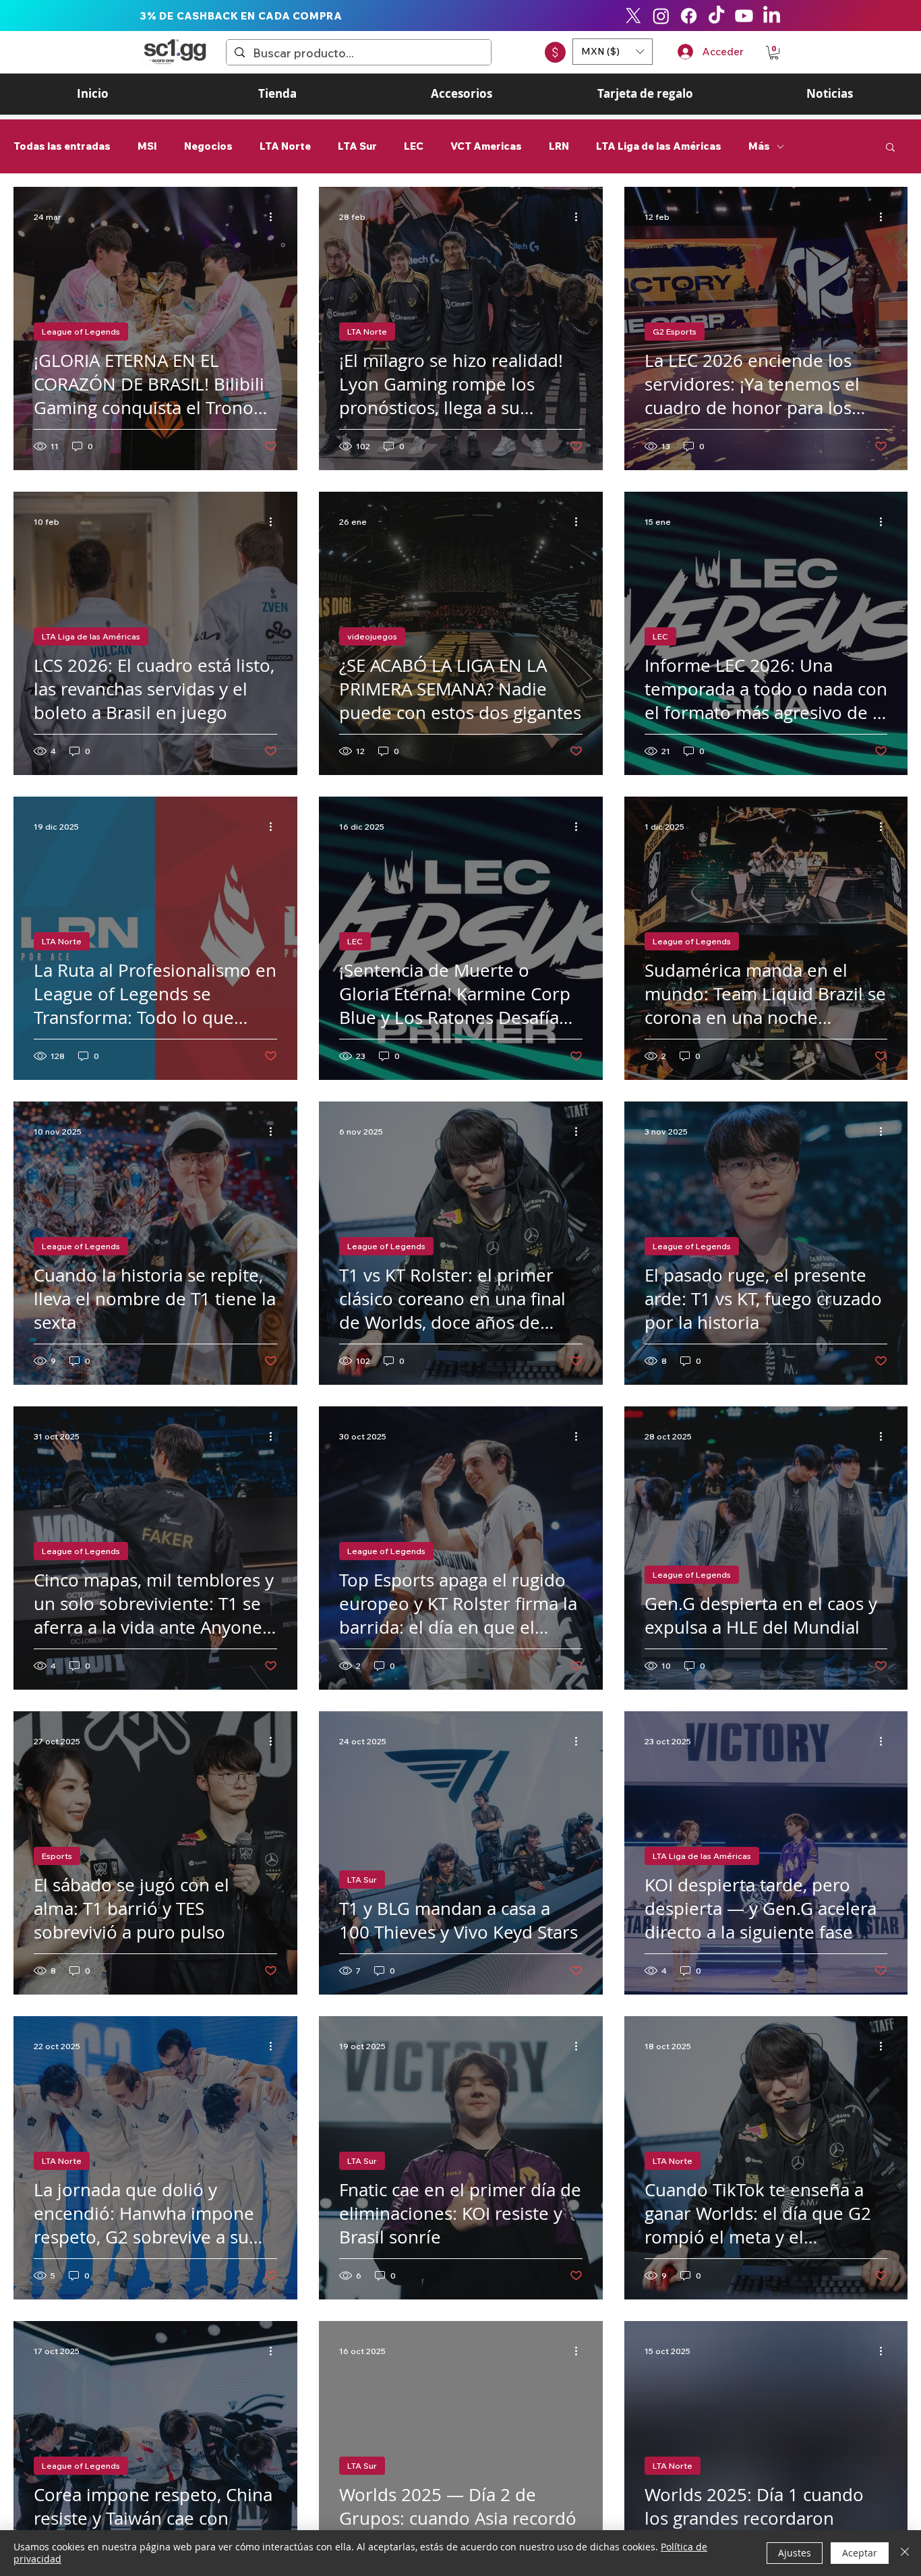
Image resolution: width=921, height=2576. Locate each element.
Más (759, 146)
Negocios (208, 146)
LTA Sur (357, 146)
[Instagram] (661, 16)
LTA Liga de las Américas (659, 146)
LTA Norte (285, 146)
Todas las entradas (62, 146)
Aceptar (860, 2553)
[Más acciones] (275, 217)
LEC (414, 146)
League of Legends (81, 332)
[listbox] (613, 52)
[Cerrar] (905, 2553)
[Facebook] (689, 16)
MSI (147, 146)
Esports (57, 1856)
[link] (774, 53)
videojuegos (372, 636)
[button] (613, 52)
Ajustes (795, 2553)
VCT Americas (486, 146)
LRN (559, 146)
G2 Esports (675, 332)
